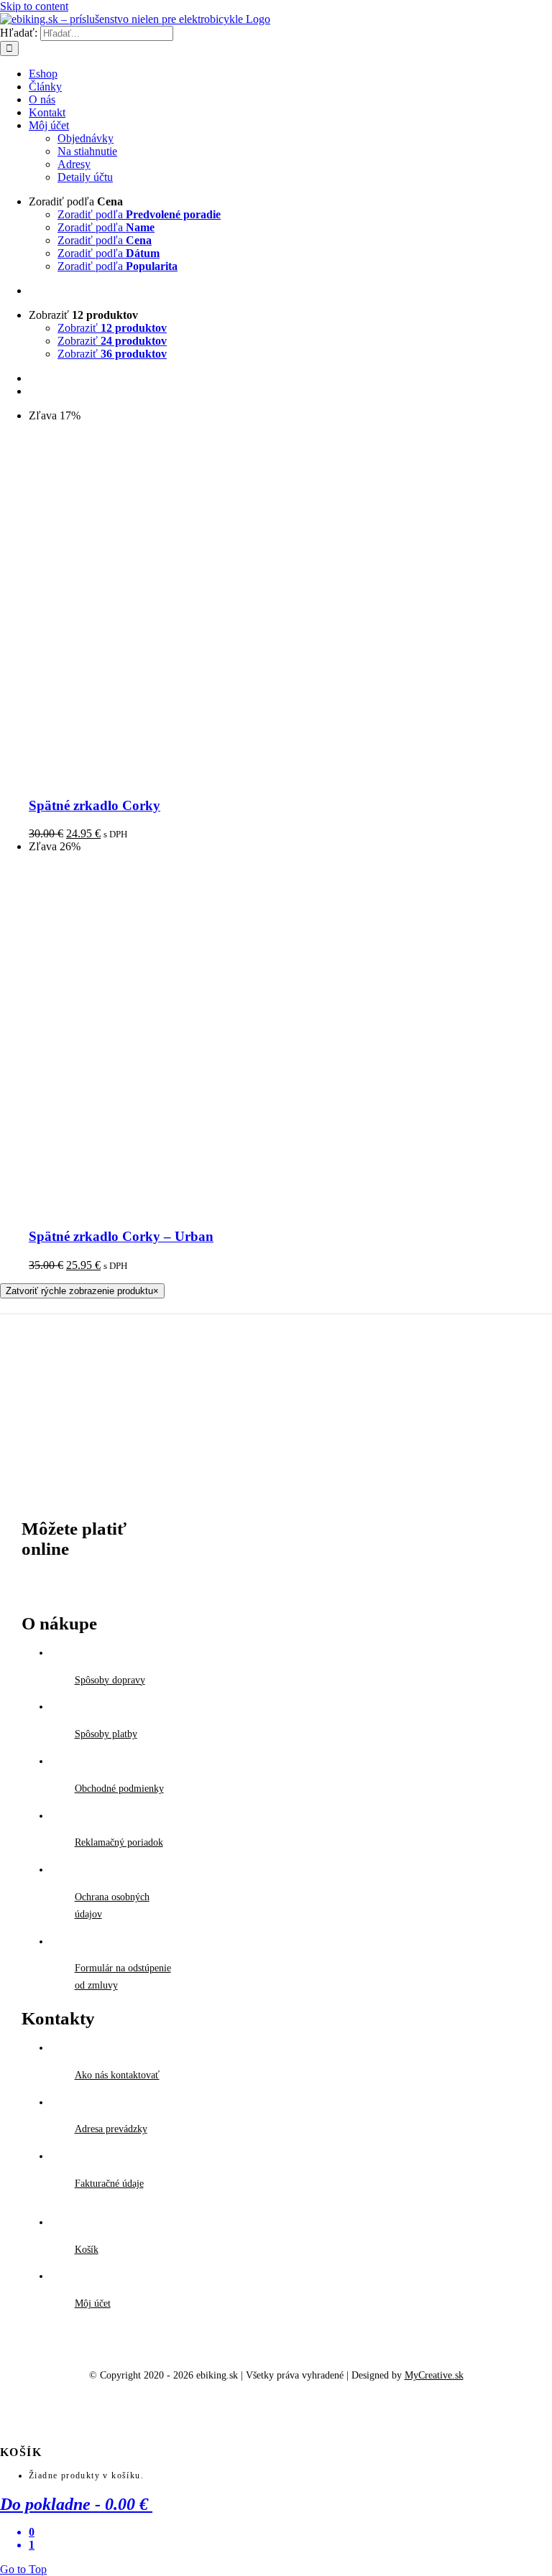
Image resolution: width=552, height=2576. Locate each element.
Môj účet (93, 2303)
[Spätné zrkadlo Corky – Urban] (208, 1208)
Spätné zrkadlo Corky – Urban (121, 1236)
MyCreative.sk (434, 2375)
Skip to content (34, 6)
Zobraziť (112, 328)
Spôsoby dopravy (110, 1680)
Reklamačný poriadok (119, 1842)
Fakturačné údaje (109, 2184)
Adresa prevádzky (111, 2129)
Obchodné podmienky (119, 1789)
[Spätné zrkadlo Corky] (208, 777)
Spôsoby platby (106, 1734)
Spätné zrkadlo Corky (95, 805)
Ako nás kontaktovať (117, 2075)
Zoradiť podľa (139, 214)
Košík (87, 2250)
